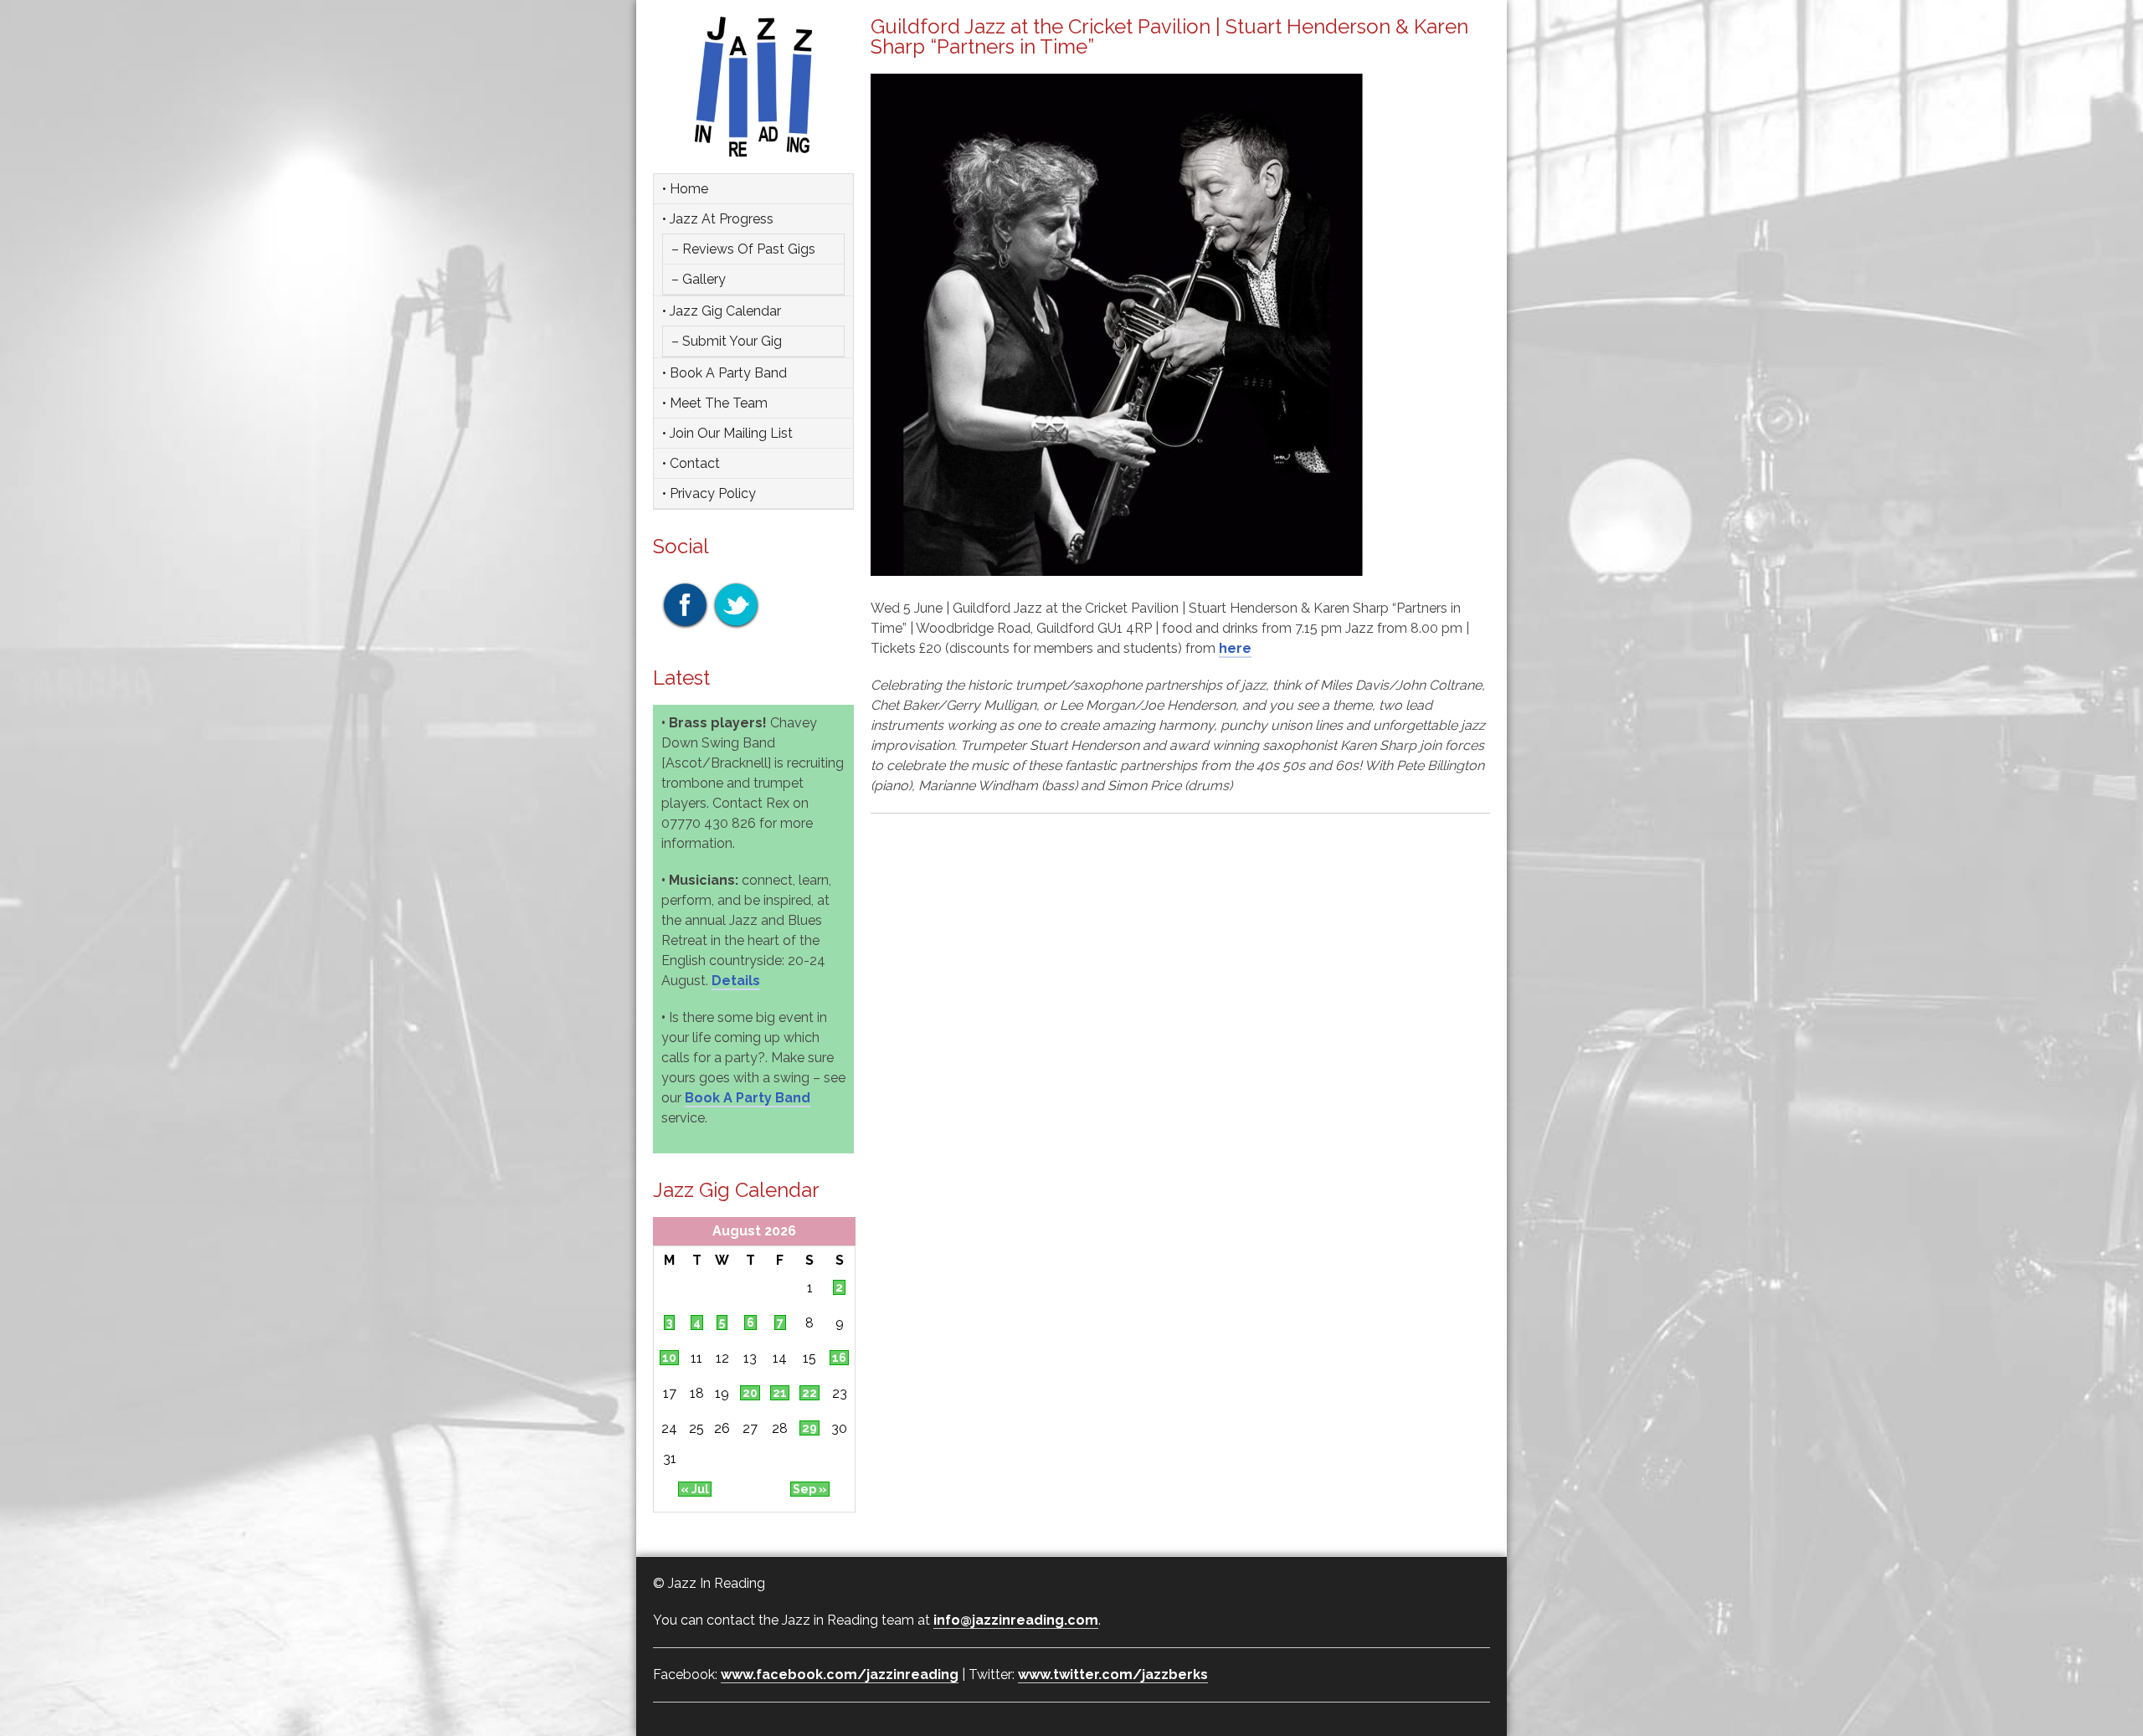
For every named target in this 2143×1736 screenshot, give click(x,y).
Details (736, 981)
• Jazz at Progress (718, 219)
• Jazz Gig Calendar (722, 311)
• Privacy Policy (709, 493)
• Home (685, 189)
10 (669, 1358)
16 (839, 1358)
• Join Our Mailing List (727, 433)
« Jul (695, 1489)
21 (780, 1393)
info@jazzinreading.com (1016, 1620)
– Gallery (699, 279)
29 (809, 1428)
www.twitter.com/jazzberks (1113, 1674)
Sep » (810, 1489)
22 (809, 1393)
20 (750, 1393)
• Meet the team (715, 403)
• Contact (691, 463)
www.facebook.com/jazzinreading (840, 1674)
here (1235, 648)
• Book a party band (725, 373)
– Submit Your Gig (727, 341)
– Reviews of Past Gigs (743, 249)
